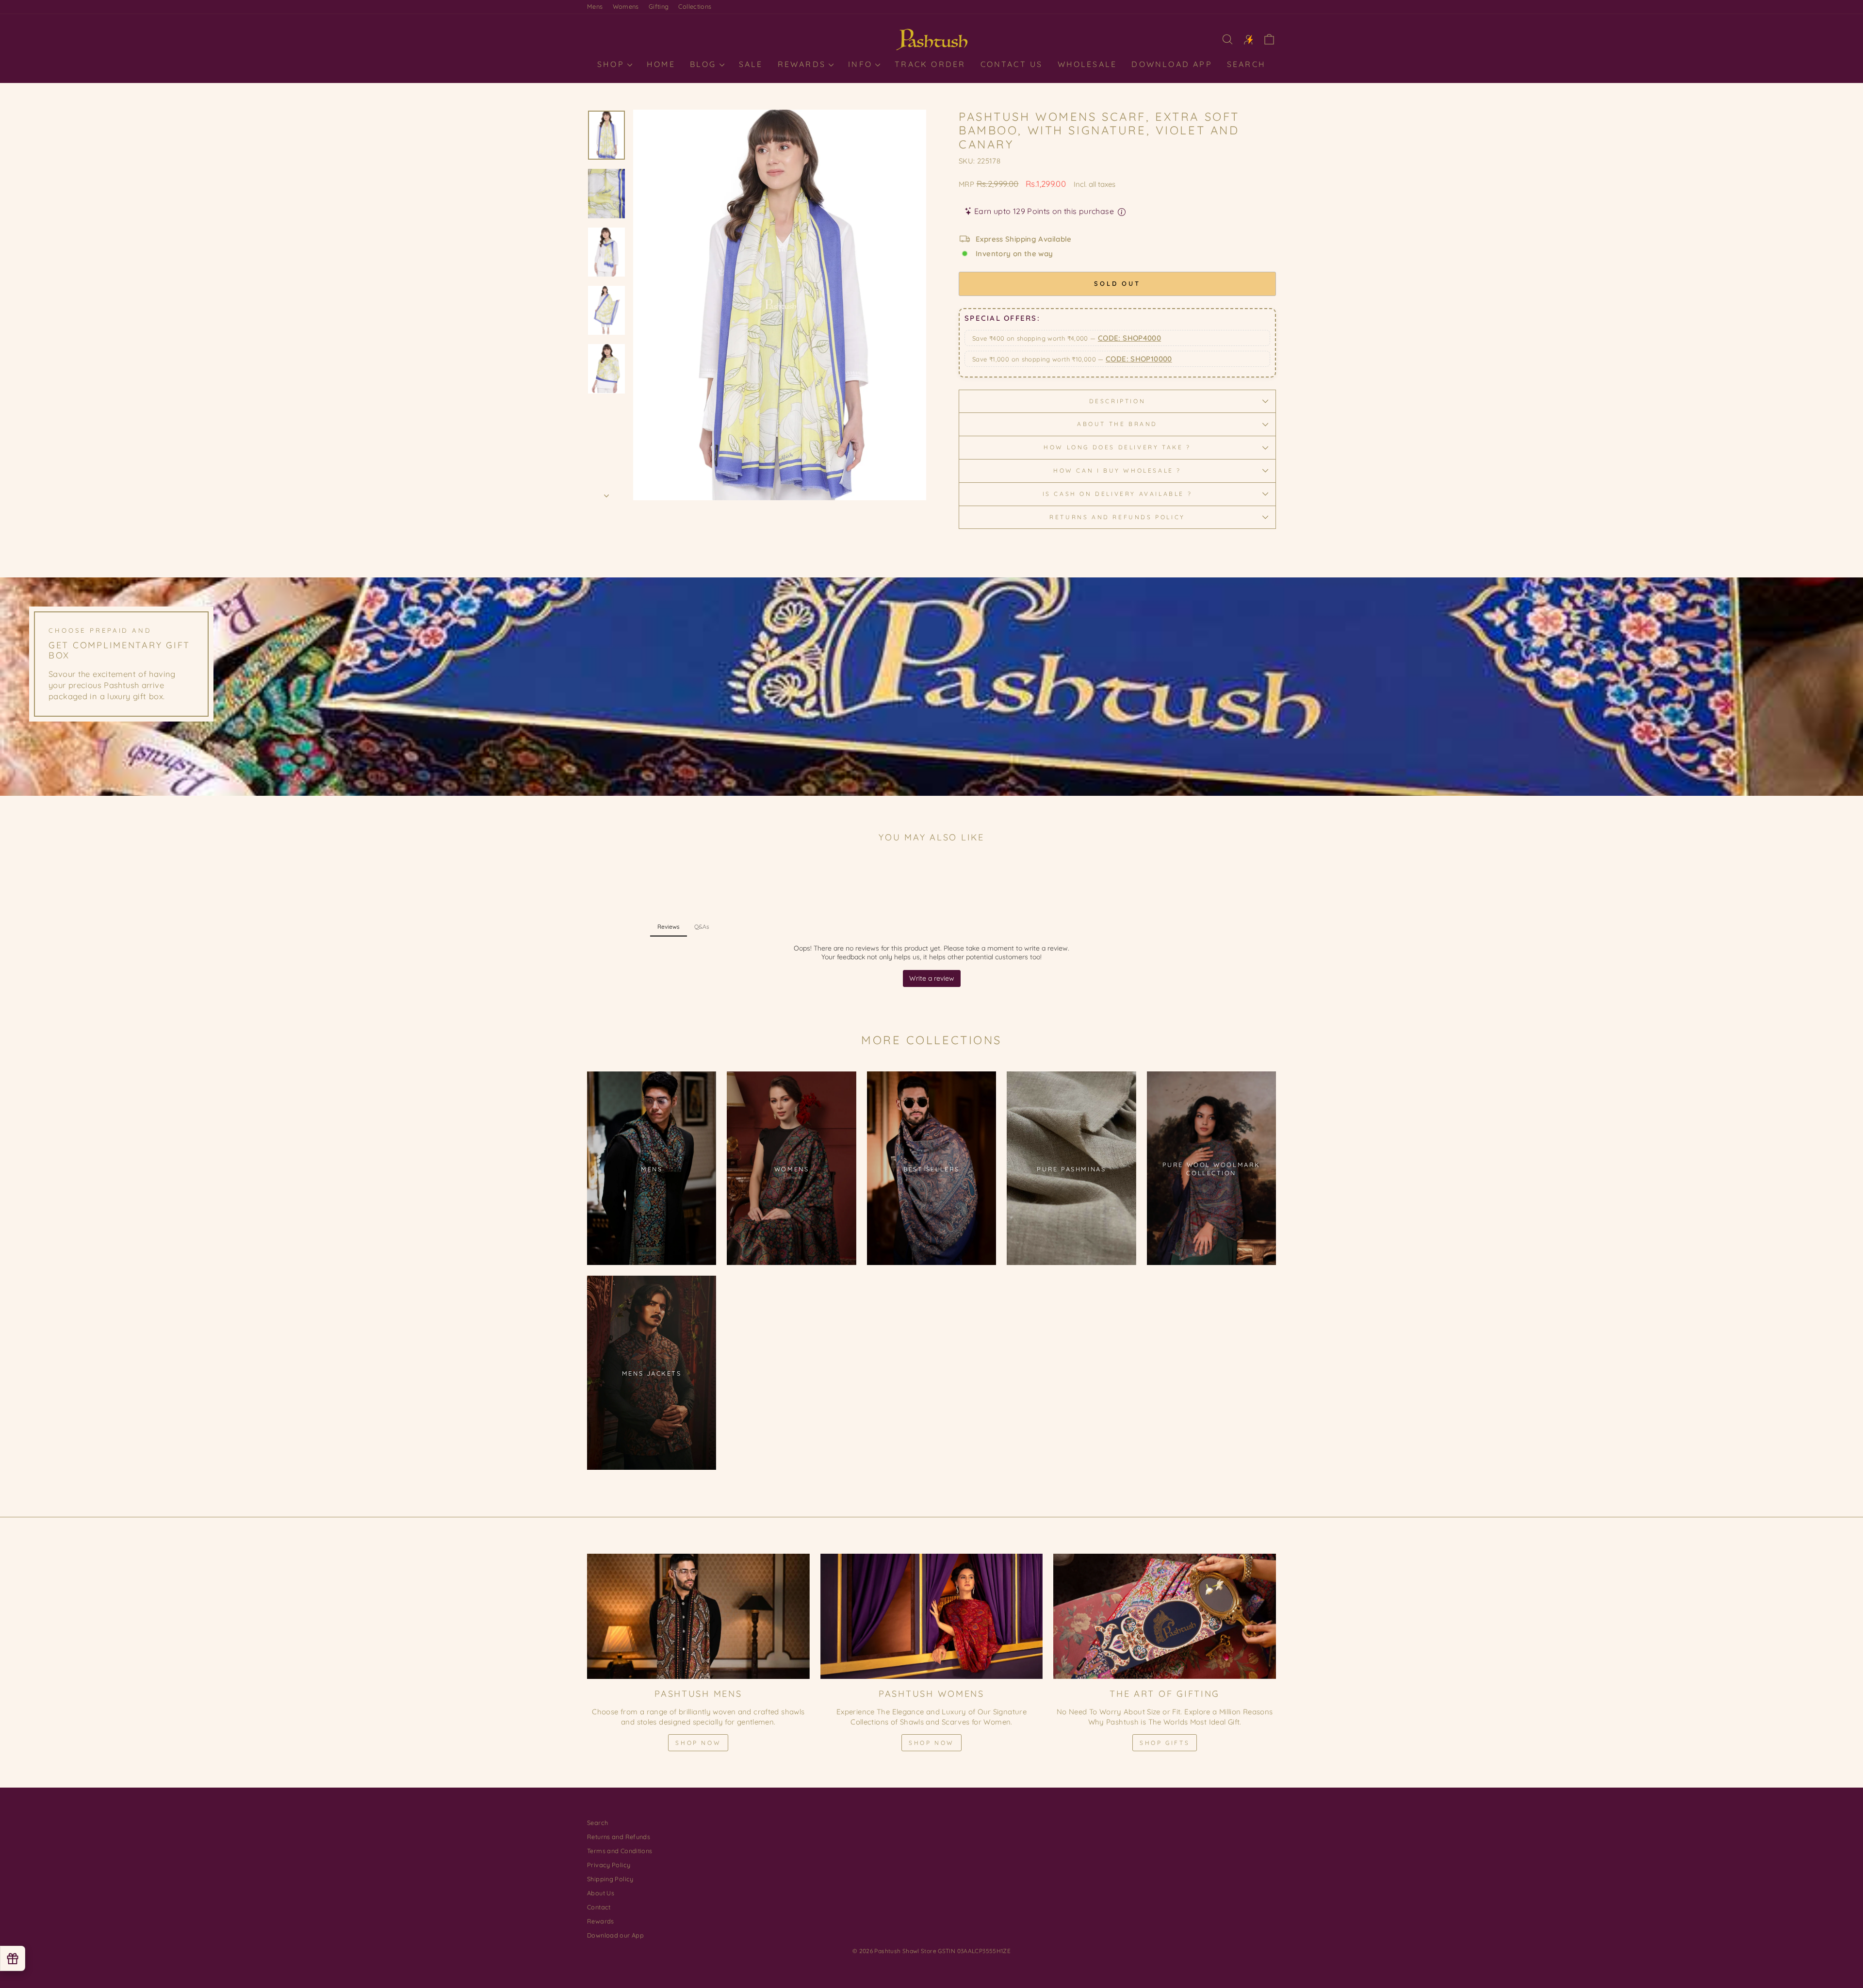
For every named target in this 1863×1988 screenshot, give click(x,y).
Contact (599, 1907)
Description (1118, 401)
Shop (613, 64)
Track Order (930, 64)
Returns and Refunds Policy (1117, 517)
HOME (661, 64)
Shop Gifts (1165, 1743)
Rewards (804, 64)
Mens (595, 6)
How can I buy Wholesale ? (1117, 470)
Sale (751, 64)
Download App (1172, 64)
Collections (695, 6)
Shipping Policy (610, 1879)
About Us (601, 1893)
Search (1246, 64)
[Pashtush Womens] (932, 1616)
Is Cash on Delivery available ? (1118, 494)
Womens (626, 6)
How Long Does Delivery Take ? (1117, 447)
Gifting (659, 6)
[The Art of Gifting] (1165, 1616)
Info (862, 64)
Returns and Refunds (619, 1837)
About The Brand (1117, 424)
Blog (705, 64)
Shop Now (698, 1743)
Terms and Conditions (620, 1851)
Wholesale (1087, 64)
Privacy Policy (609, 1865)
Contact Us (1012, 64)
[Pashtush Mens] (698, 1616)
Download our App (615, 1935)
